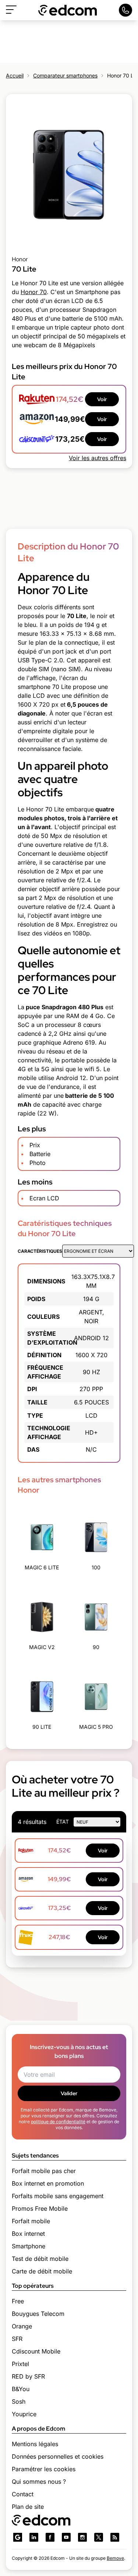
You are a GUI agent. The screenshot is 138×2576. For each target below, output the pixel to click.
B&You (21, 2389)
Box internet (28, 2234)
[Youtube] (66, 2537)
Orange (22, 2326)
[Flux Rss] (115, 2537)
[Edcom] (68, 10)
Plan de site (28, 2507)
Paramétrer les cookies (44, 2469)
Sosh (19, 2401)
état (63, 1822)
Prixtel (20, 2364)
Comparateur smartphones (65, 75)
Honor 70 (34, 292)
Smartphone (29, 2246)
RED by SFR (28, 2376)
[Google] (18, 2537)
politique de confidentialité (58, 2122)
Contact (23, 2494)
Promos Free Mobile (40, 2208)
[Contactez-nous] (125, 10)
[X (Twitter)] (99, 2537)
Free (18, 2301)
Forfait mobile (31, 2221)
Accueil (15, 75)
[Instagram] (82, 2537)
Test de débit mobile (40, 2259)
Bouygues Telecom (38, 2314)
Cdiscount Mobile (36, 2351)
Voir (102, 399)
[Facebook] (50, 2537)
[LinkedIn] (34, 2537)
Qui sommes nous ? (39, 2482)
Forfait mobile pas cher (44, 2171)
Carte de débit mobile (42, 2271)
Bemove (115, 2558)
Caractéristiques (40, 1251)
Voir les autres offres (98, 458)
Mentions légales (35, 2444)
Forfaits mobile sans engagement (58, 2196)
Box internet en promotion (48, 2183)
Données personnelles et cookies (58, 2456)
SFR (17, 2339)
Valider (69, 2093)
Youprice (24, 2414)
